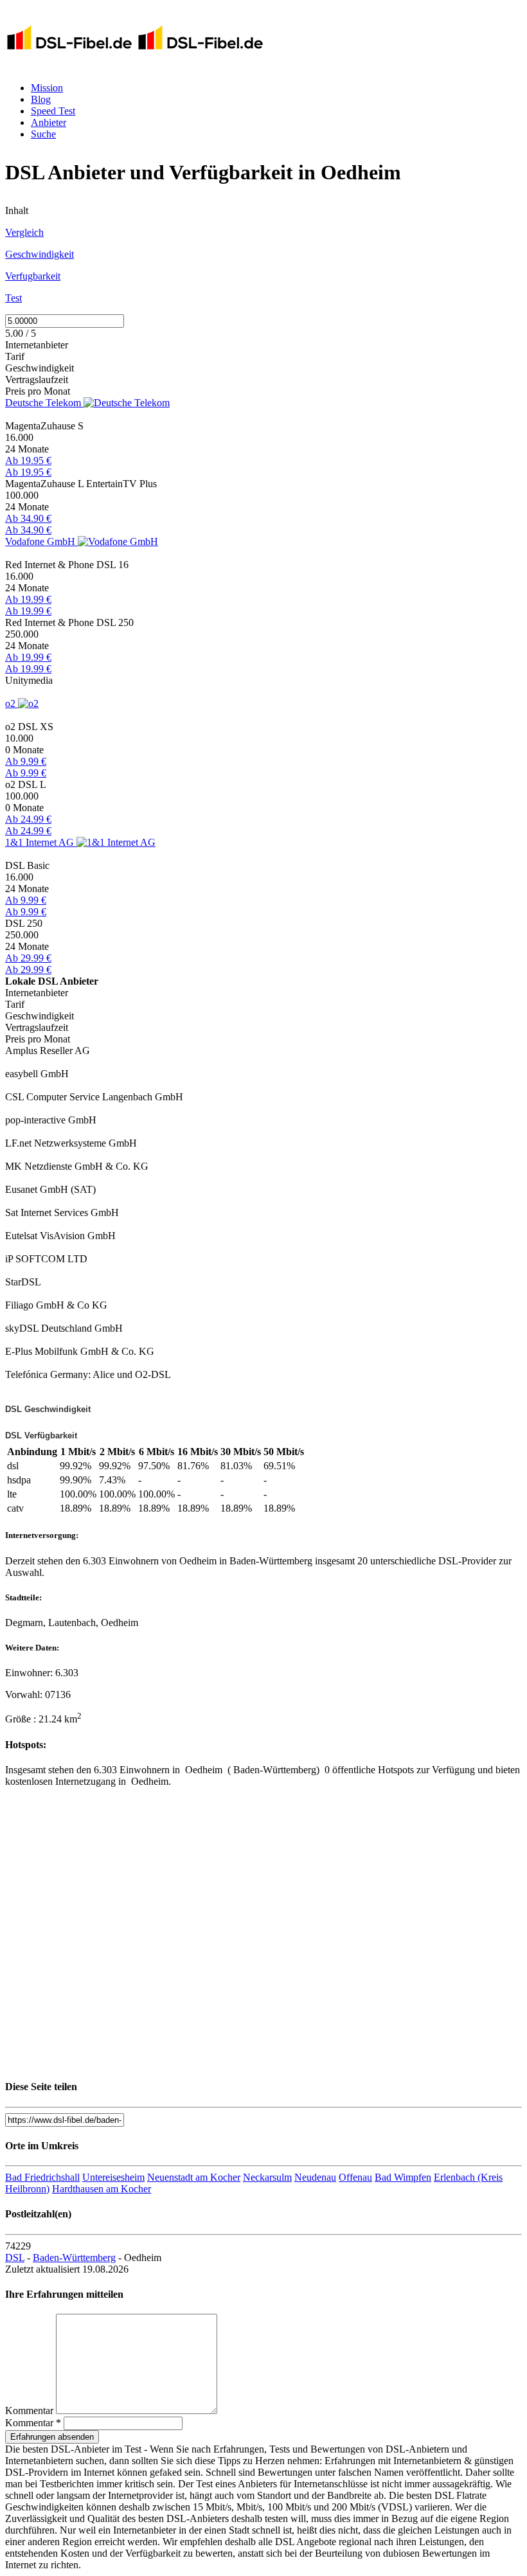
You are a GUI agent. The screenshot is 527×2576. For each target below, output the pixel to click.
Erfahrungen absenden (52, 2437)
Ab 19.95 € (28, 461)
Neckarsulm (267, 2177)
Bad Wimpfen (403, 2177)
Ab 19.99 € (28, 599)
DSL (15, 2258)
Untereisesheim (113, 2177)
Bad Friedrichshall (42, 2177)
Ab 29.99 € (28, 958)
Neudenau (315, 2177)
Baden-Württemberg (74, 2258)
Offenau (355, 2177)
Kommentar (29, 2411)
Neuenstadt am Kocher (194, 2177)
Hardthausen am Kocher (102, 2189)
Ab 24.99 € (28, 819)
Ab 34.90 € (28, 518)
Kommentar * (33, 2423)
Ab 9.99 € (26, 761)
